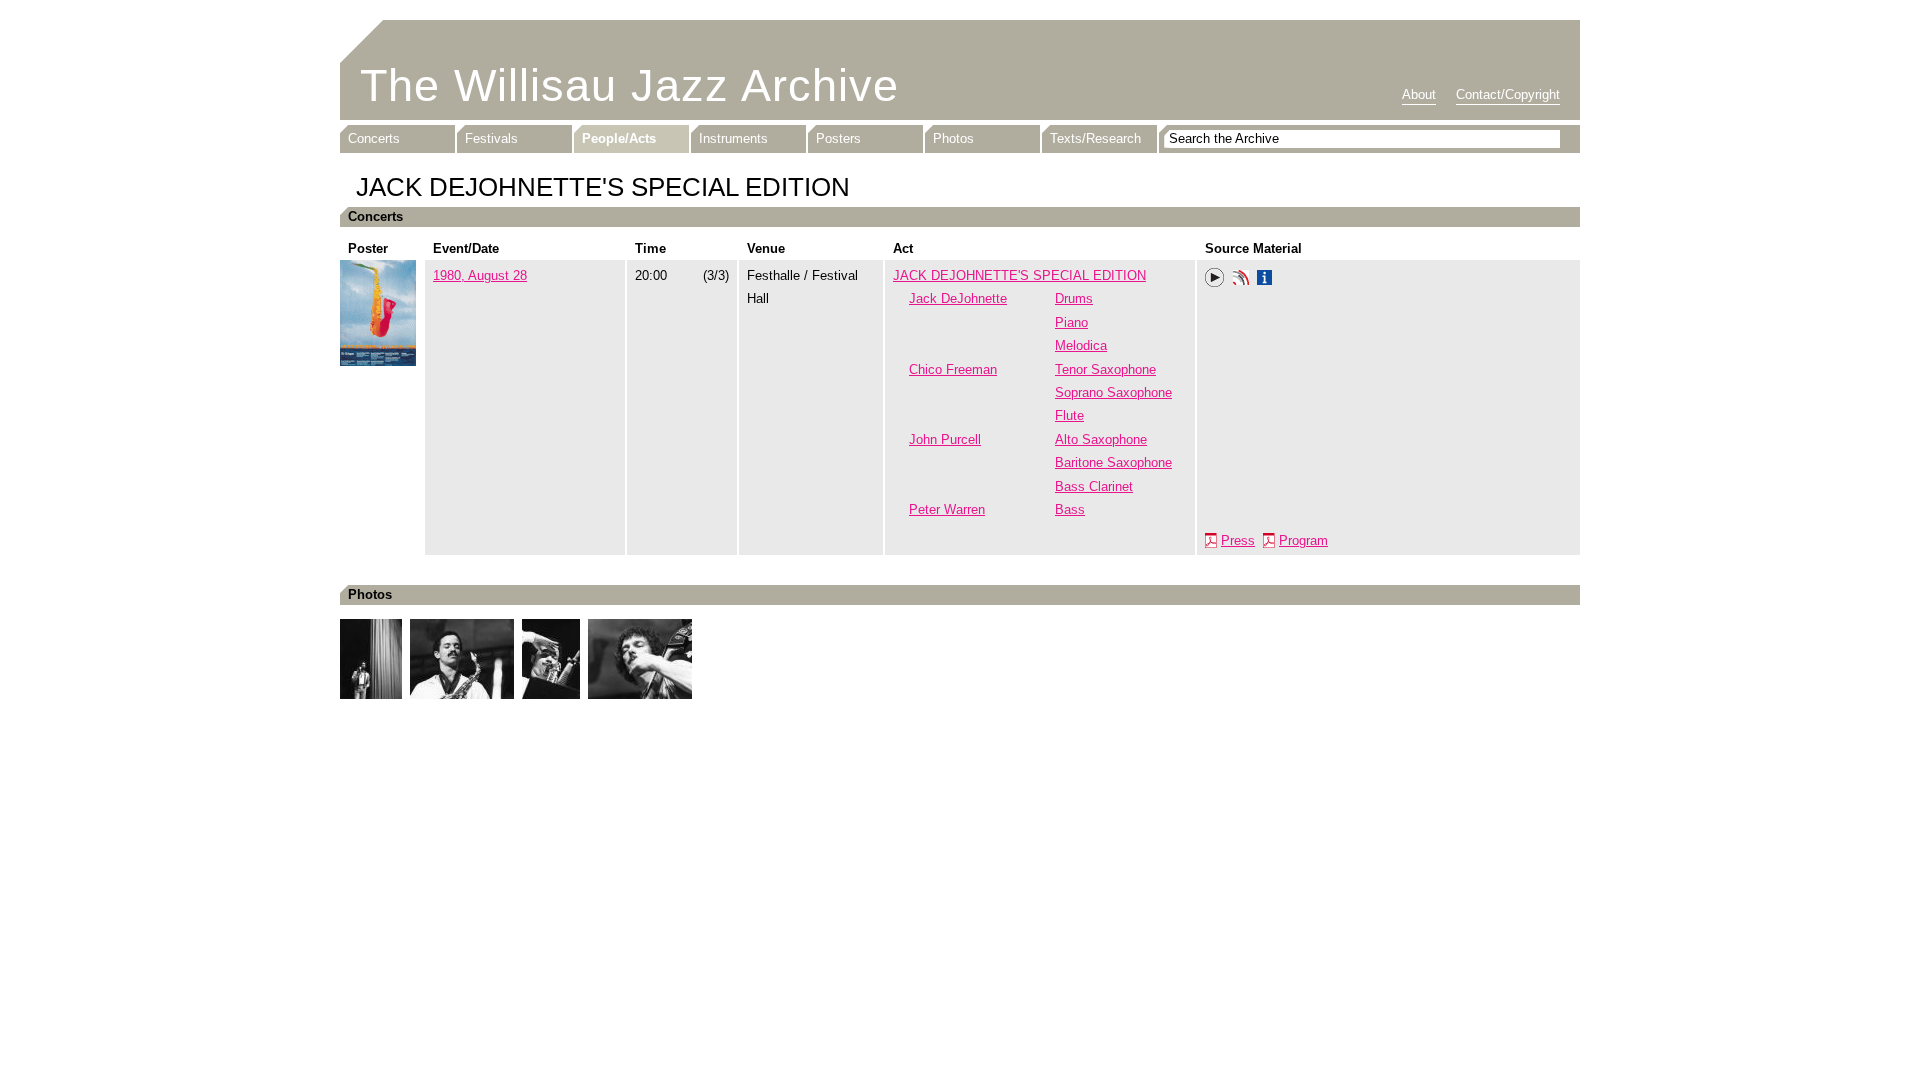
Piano (1071, 322)
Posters (838, 138)
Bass (1070, 509)
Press (1238, 540)
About (1419, 94)
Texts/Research (1095, 138)
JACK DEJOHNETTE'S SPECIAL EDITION (1019, 275)
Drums (1074, 298)
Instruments (733, 138)
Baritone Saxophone (1113, 462)
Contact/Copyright (1508, 94)
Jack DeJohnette (958, 298)
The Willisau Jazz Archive (629, 85)
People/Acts (619, 138)
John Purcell (945, 439)
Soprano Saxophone (1113, 392)
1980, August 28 (480, 275)
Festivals (491, 138)
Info (1265, 280)
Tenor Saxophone (1105, 369)
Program (1303, 540)
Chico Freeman (953, 369)
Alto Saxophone (1101, 439)
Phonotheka (1241, 280)
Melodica (1081, 345)
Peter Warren (947, 509)
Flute (1069, 415)
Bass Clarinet (1094, 486)
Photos (953, 138)
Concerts (374, 138)
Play (1215, 278)
